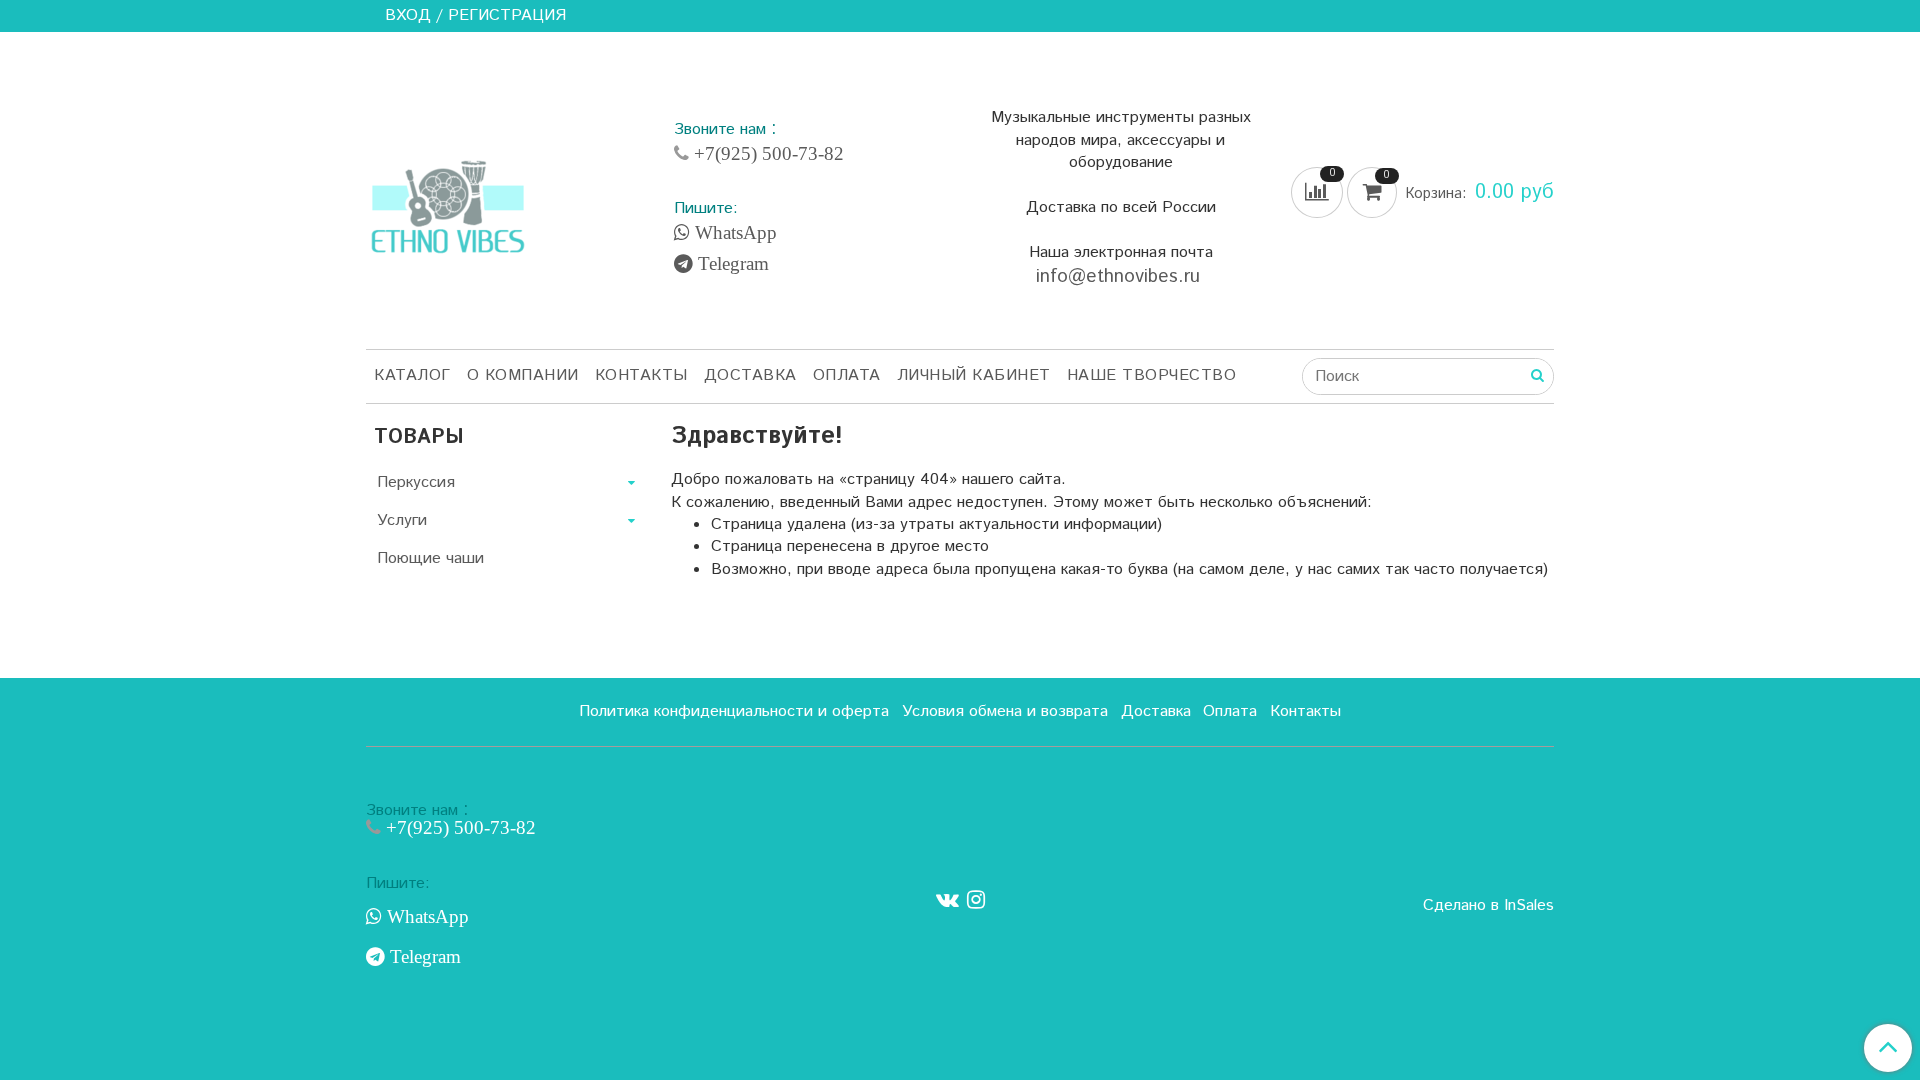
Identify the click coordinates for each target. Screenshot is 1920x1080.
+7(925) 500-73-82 (766, 153)
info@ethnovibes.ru (1121, 276)
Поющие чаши (430, 558)
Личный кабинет (974, 375)
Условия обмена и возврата (1005, 711)
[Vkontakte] (947, 900)
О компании (523, 375)
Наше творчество (1152, 375)
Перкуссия (416, 482)
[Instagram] (976, 900)
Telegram (731, 264)
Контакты (641, 375)
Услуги (402, 520)
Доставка (750, 375)
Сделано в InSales (1488, 906)
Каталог (412, 375)
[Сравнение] (1319, 192)
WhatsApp (733, 233)
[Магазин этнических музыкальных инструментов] (448, 196)
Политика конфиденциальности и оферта (734, 711)
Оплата (847, 375)
